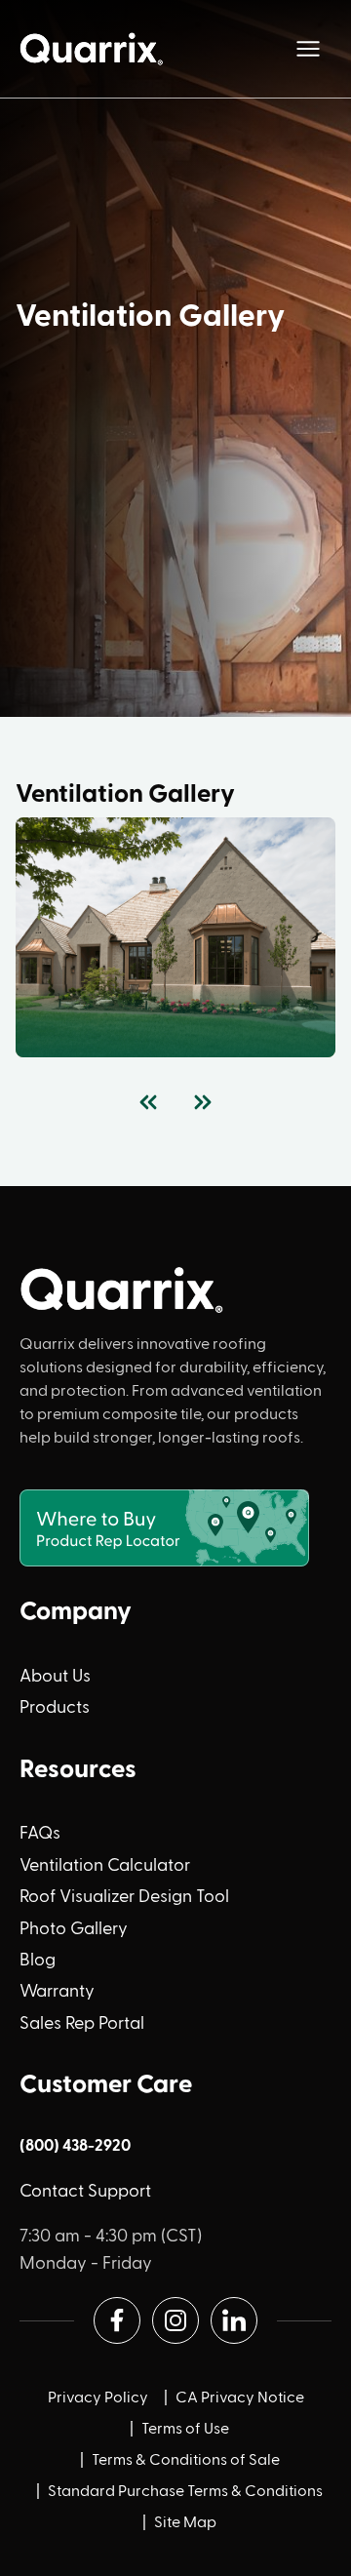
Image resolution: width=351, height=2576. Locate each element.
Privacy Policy (98, 2398)
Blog (38, 1961)
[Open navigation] (308, 49)
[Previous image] (148, 1102)
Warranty (57, 1992)
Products (55, 1708)
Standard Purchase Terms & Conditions (185, 2492)
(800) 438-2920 (75, 2146)
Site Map (185, 2523)
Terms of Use (185, 2430)
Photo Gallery (74, 1929)
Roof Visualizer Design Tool (124, 1897)
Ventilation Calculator (105, 1866)
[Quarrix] (94, 49)
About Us (55, 1677)
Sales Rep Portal (82, 2024)
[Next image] (203, 1102)
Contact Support (85, 2192)
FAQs (40, 1834)
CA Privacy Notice (240, 2398)
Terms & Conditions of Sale (186, 2461)
